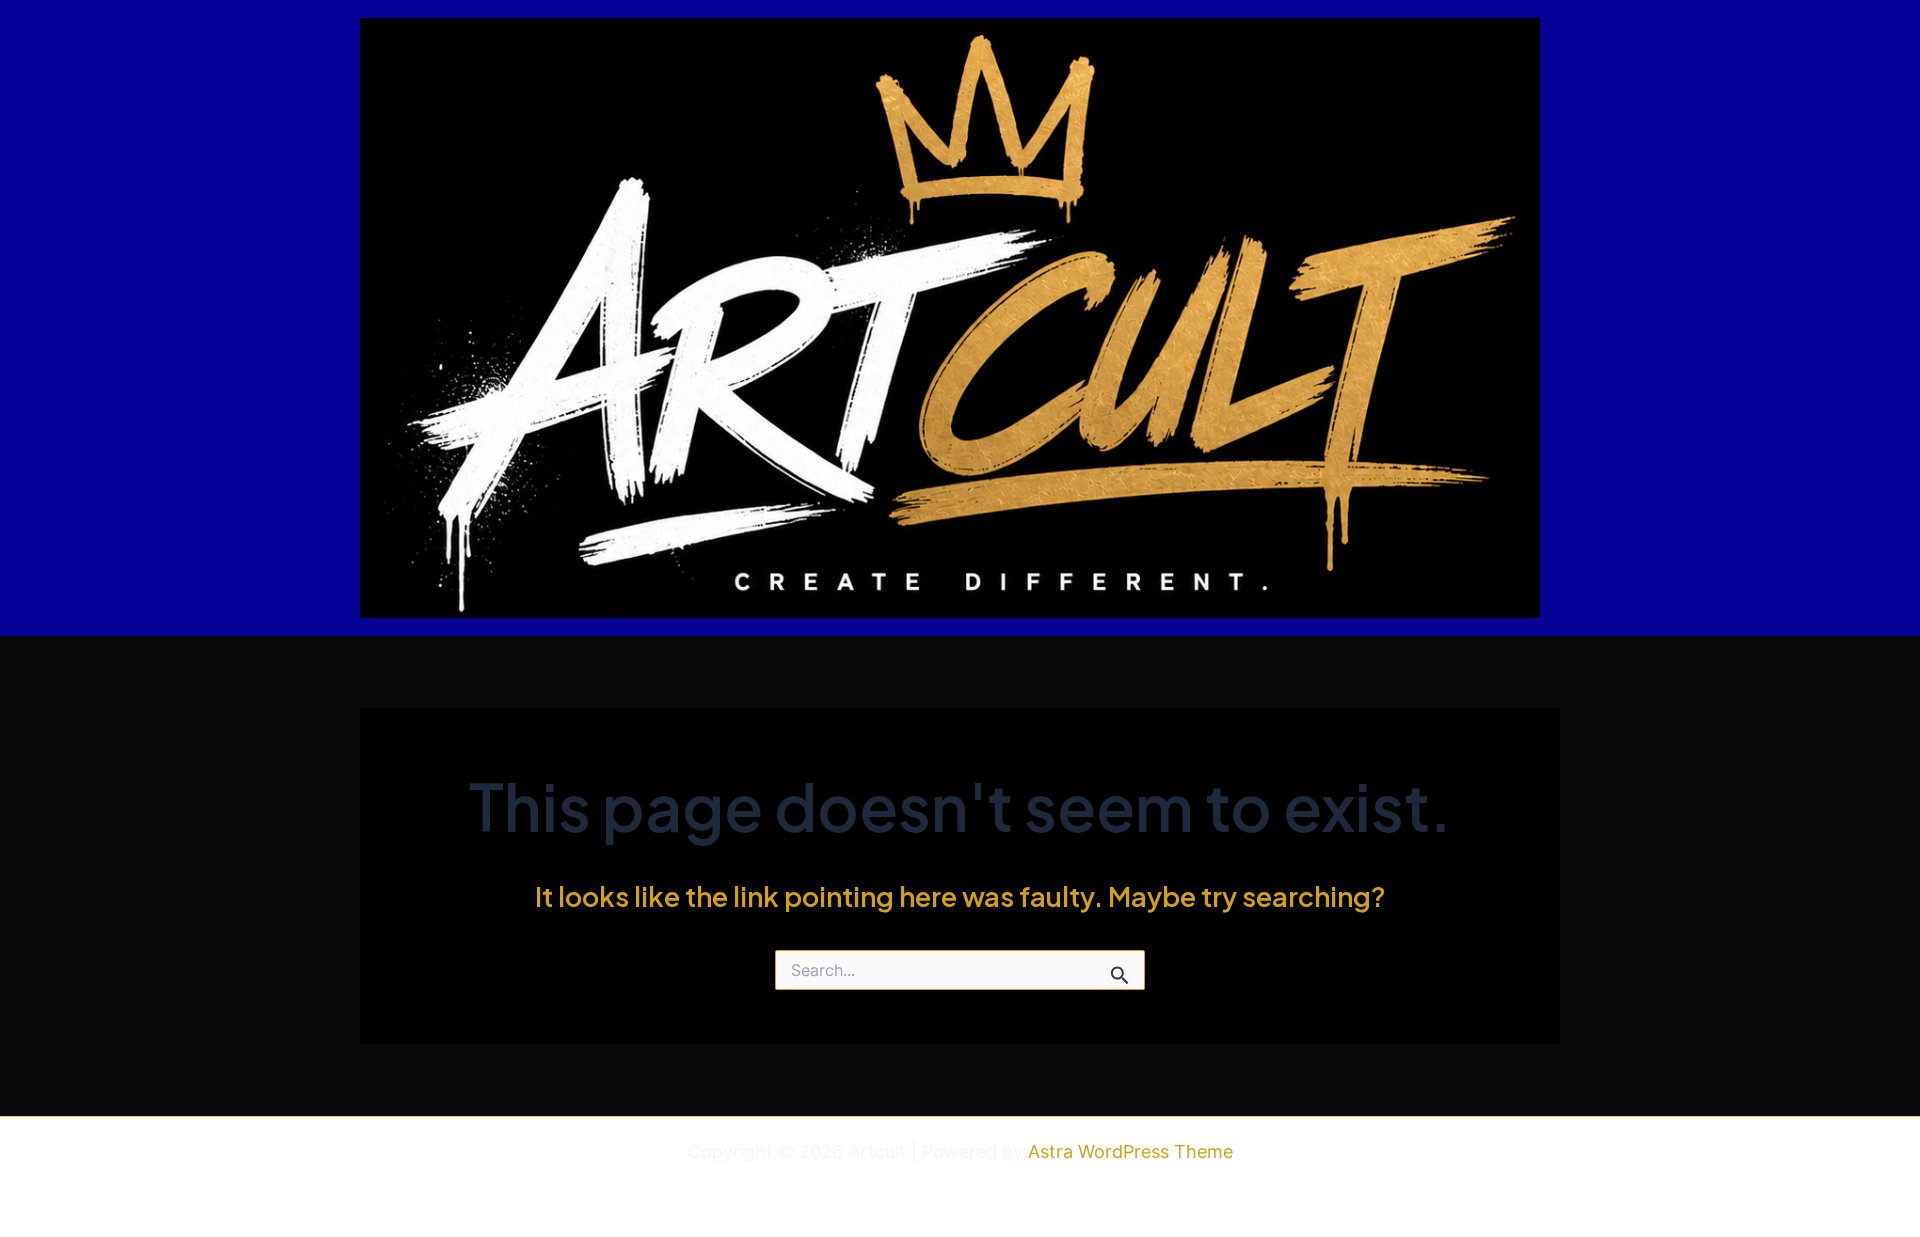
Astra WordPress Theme (1130, 1151)
